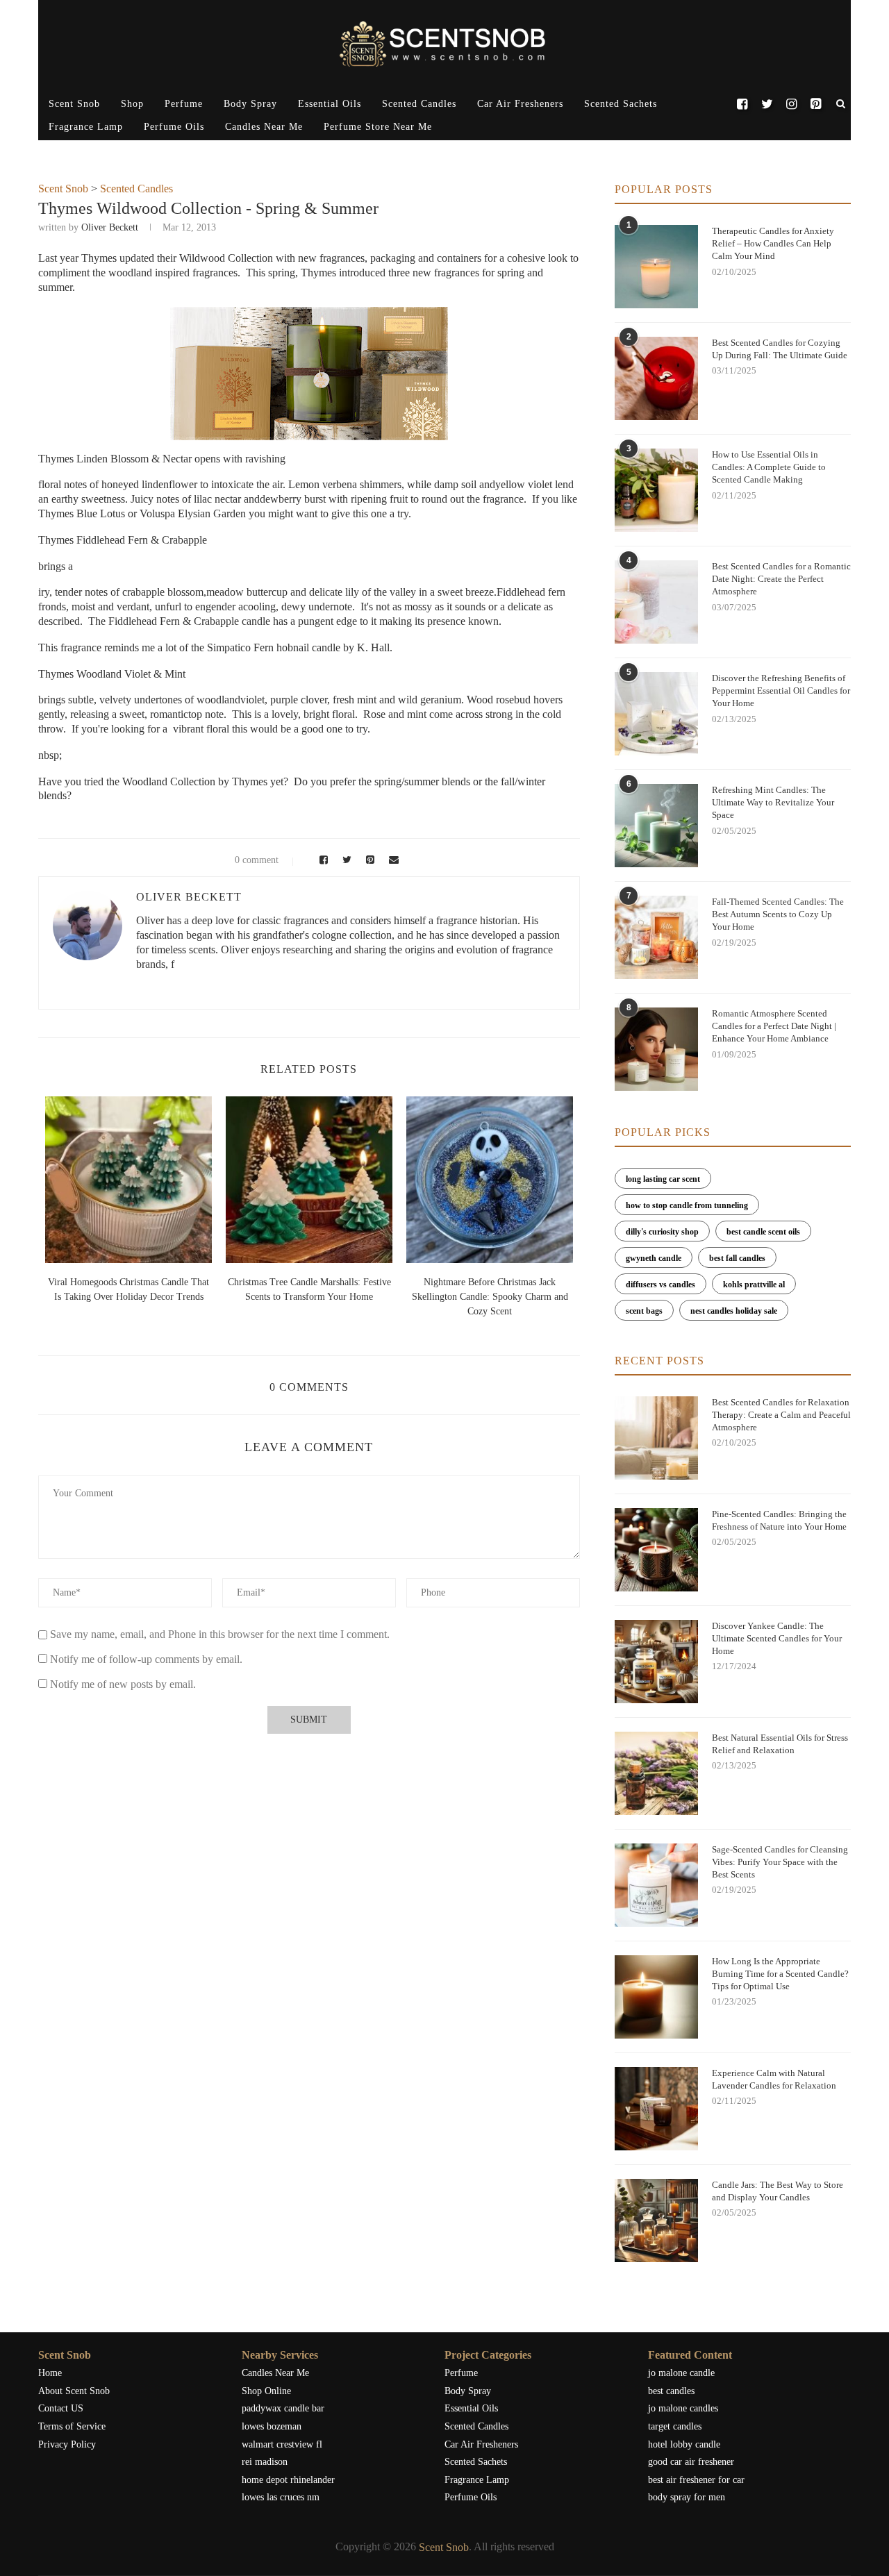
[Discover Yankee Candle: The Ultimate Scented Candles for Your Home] (656, 1662)
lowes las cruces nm (281, 2497)
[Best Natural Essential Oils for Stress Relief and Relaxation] (656, 1773)
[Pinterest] (816, 104)
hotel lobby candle (684, 2444)
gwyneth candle (654, 1258)
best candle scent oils (763, 1232)
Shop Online (266, 2391)
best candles (671, 2391)
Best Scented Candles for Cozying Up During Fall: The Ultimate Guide (780, 349)
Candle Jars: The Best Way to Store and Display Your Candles (778, 2191)
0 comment (257, 860)
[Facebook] (742, 104)
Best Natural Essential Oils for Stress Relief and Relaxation (780, 1744)
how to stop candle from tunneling (687, 1205)
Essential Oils (330, 104)
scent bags (644, 1311)
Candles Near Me (264, 127)
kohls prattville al (754, 1285)
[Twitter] (766, 104)
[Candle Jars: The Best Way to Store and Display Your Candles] (656, 2220)
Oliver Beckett (110, 227)
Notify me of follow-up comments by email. (146, 1659)
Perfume (184, 104)
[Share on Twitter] (345, 860)
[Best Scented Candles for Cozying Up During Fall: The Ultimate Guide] (656, 378)
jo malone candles (683, 2408)
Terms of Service (72, 2426)
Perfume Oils (174, 127)
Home (50, 2373)
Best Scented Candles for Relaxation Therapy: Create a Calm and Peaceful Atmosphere (781, 1415)
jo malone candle (681, 2373)
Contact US (61, 2408)
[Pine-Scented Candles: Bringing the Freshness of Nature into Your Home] (656, 1550)
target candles (675, 2426)
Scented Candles (419, 104)
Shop (132, 104)
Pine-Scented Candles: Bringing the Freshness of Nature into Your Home (779, 1520)
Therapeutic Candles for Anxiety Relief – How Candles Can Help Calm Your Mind (773, 243)
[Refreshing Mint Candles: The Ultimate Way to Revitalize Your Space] (656, 826)
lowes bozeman (272, 2426)
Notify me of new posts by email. (123, 1684)
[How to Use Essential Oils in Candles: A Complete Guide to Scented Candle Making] (656, 490)
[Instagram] (791, 104)
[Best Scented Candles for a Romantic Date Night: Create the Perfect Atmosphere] (656, 602)
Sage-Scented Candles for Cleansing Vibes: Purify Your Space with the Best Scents (780, 1862)
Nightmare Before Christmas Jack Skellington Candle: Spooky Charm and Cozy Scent (490, 1297)
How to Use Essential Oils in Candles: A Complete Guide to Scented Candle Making (769, 467)
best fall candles (737, 1258)
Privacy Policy (67, 2444)
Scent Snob (74, 104)
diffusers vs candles (660, 1285)
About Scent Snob (74, 2391)
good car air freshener (691, 2462)
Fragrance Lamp (86, 127)
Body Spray (250, 104)
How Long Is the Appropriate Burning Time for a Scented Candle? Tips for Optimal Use (780, 1974)
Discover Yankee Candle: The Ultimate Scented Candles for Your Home (777, 1638)
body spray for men (687, 2497)
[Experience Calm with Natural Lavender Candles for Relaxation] (656, 2109)
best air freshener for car (696, 2480)
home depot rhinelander (288, 2480)
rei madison (265, 2462)
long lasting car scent (663, 1179)
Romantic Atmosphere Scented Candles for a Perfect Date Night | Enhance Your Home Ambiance (774, 1026)
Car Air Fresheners (520, 104)
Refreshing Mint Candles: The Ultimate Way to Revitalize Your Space (773, 802)
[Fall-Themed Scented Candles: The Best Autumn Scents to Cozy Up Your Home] (656, 937)
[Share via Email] (390, 860)
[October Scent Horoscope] (128, 1180)
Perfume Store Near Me (378, 127)
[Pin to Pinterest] (368, 860)
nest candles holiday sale (734, 1311)
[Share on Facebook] (322, 860)
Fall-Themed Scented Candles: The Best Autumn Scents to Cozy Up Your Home (778, 914)
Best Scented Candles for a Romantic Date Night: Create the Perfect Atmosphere (781, 579)
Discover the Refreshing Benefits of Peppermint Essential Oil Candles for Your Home (781, 691)
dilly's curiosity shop (662, 1232)
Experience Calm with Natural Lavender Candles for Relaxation (774, 2079)
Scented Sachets (621, 104)
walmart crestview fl (282, 2444)
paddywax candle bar (283, 2408)
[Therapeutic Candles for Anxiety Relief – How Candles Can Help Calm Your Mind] (656, 267)
